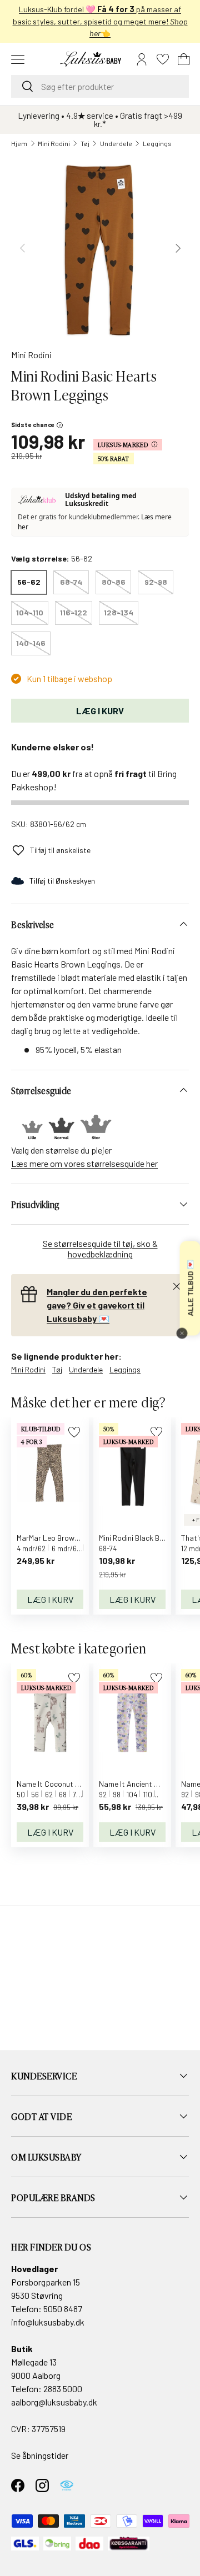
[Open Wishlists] (163, 59)
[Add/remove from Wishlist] (74, 1432)
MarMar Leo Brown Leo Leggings (71, 1538)
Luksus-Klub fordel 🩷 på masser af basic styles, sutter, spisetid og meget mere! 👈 (100, 21)
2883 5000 (63, 2389)
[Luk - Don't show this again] (182, 1333)
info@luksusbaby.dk (48, 2322)
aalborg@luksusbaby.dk (54, 2402)
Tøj (85, 143)
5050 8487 (63, 2309)
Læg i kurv (100, 711)
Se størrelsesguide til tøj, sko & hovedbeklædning (100, 1249)
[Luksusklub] (39, 500)
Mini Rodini (54, 143)
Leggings (157, 143)
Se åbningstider (40, 2455)
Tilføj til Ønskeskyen (62, 881)
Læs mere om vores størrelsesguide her (84, 1163)
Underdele (116, 143)
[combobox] (100, 86)
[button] (184, 59)
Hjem (19, 143)
